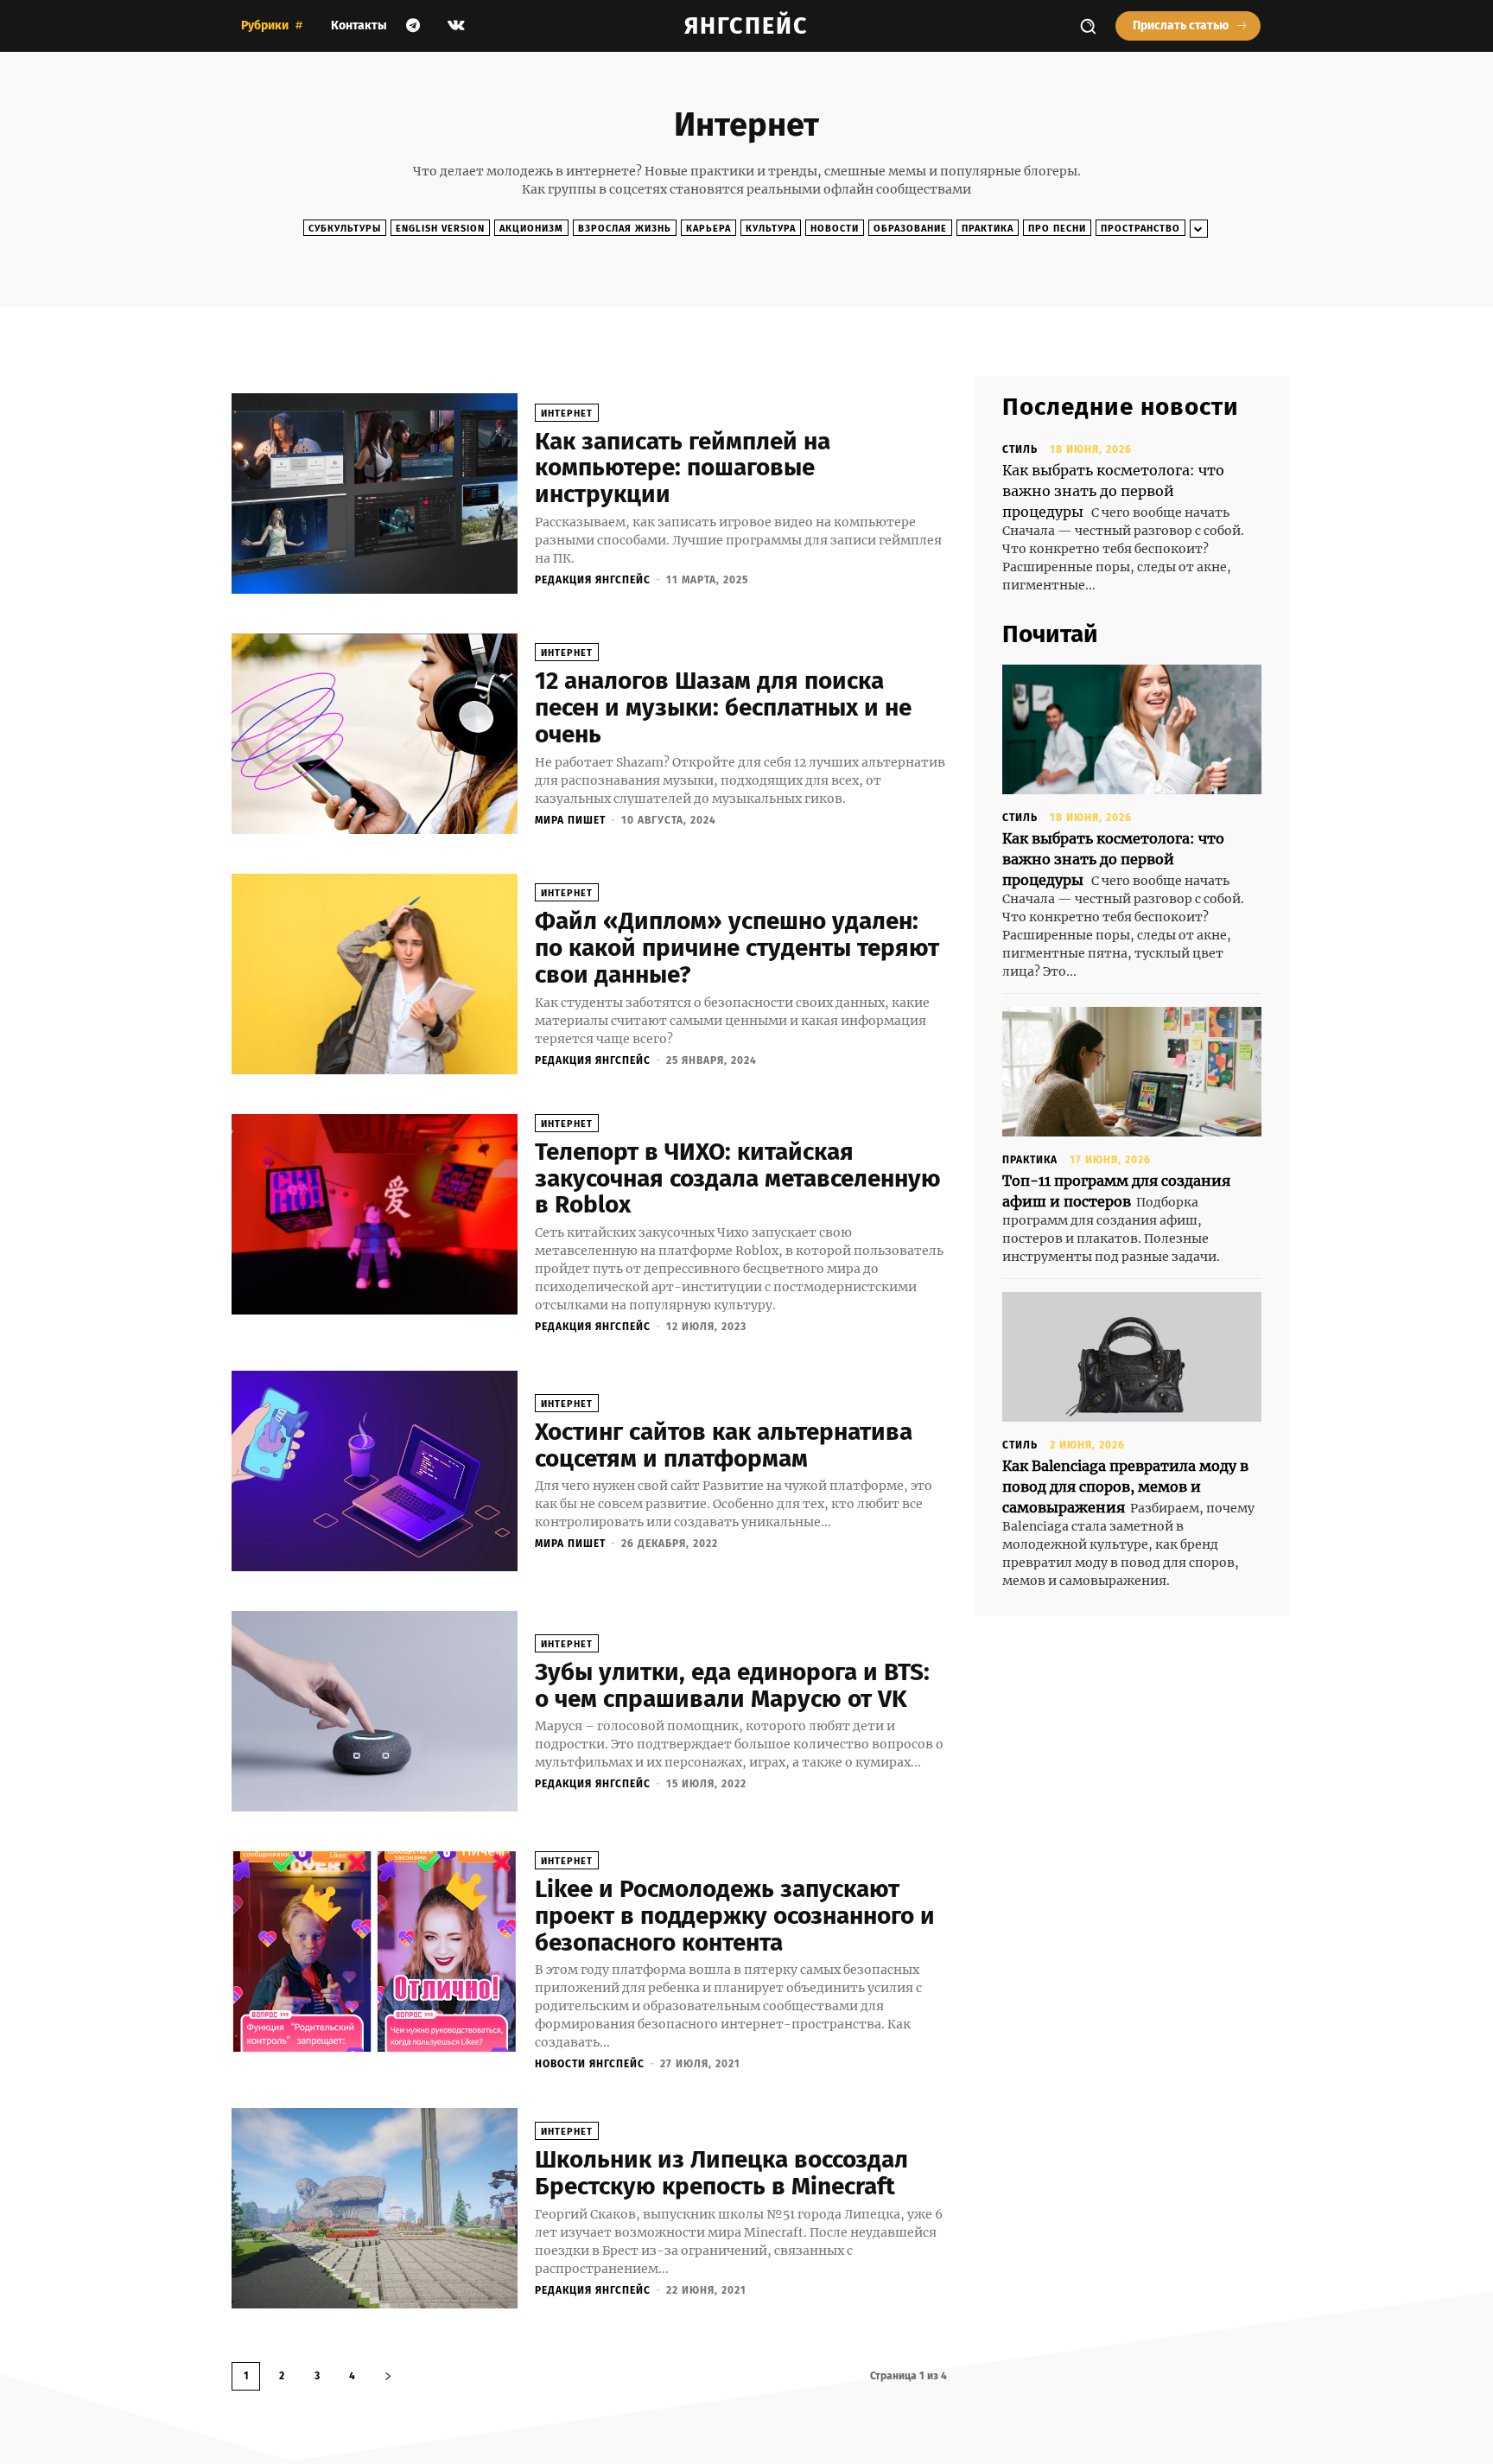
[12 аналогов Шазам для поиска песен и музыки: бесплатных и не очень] (375, 734)
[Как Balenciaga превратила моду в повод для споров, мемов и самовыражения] (1132, 1357)
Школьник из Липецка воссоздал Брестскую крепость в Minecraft (721, 2173)
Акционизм (531, 229)
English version (440, 229)
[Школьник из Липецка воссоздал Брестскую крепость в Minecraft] (375, 2208)
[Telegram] (413, 26)
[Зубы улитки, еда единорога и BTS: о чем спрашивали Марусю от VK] (375, 1711)
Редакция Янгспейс (593, 580)
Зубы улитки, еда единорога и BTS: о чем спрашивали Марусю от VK (732, 1685)
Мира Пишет (570, 820)
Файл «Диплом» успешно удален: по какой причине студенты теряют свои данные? (737, 948)
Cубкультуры (345, 229)
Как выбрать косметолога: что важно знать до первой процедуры (1113, 491)
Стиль (1020, 449)
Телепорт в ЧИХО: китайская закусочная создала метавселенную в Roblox (738, 1178)
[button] (1088, 26)
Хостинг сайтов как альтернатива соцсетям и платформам (724, 1445)
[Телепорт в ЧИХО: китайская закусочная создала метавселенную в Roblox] (375, 1214)
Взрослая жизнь (625, 229)
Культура (771, 229)
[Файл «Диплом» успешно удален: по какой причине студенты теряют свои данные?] (375, 974)
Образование (910, 229)
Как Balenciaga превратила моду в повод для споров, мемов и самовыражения (1125, 1487)
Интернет (567, 414)
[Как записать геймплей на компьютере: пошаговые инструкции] (375, 493)
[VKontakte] (456, 26)
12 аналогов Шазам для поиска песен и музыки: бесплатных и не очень (723, 707)
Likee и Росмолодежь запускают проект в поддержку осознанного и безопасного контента (735, 1916)
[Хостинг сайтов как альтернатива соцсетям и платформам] (375, 1471)
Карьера (708, 229)
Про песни (1057, 229)
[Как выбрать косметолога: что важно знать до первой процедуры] (1132, 729)
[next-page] (388, 2376)
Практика (988, 229)
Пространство (1140, 229)
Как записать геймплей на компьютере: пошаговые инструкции (683, 468)
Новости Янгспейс (590, 2064)
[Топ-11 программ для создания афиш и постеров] (1132, 1072)
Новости (835, 229)
